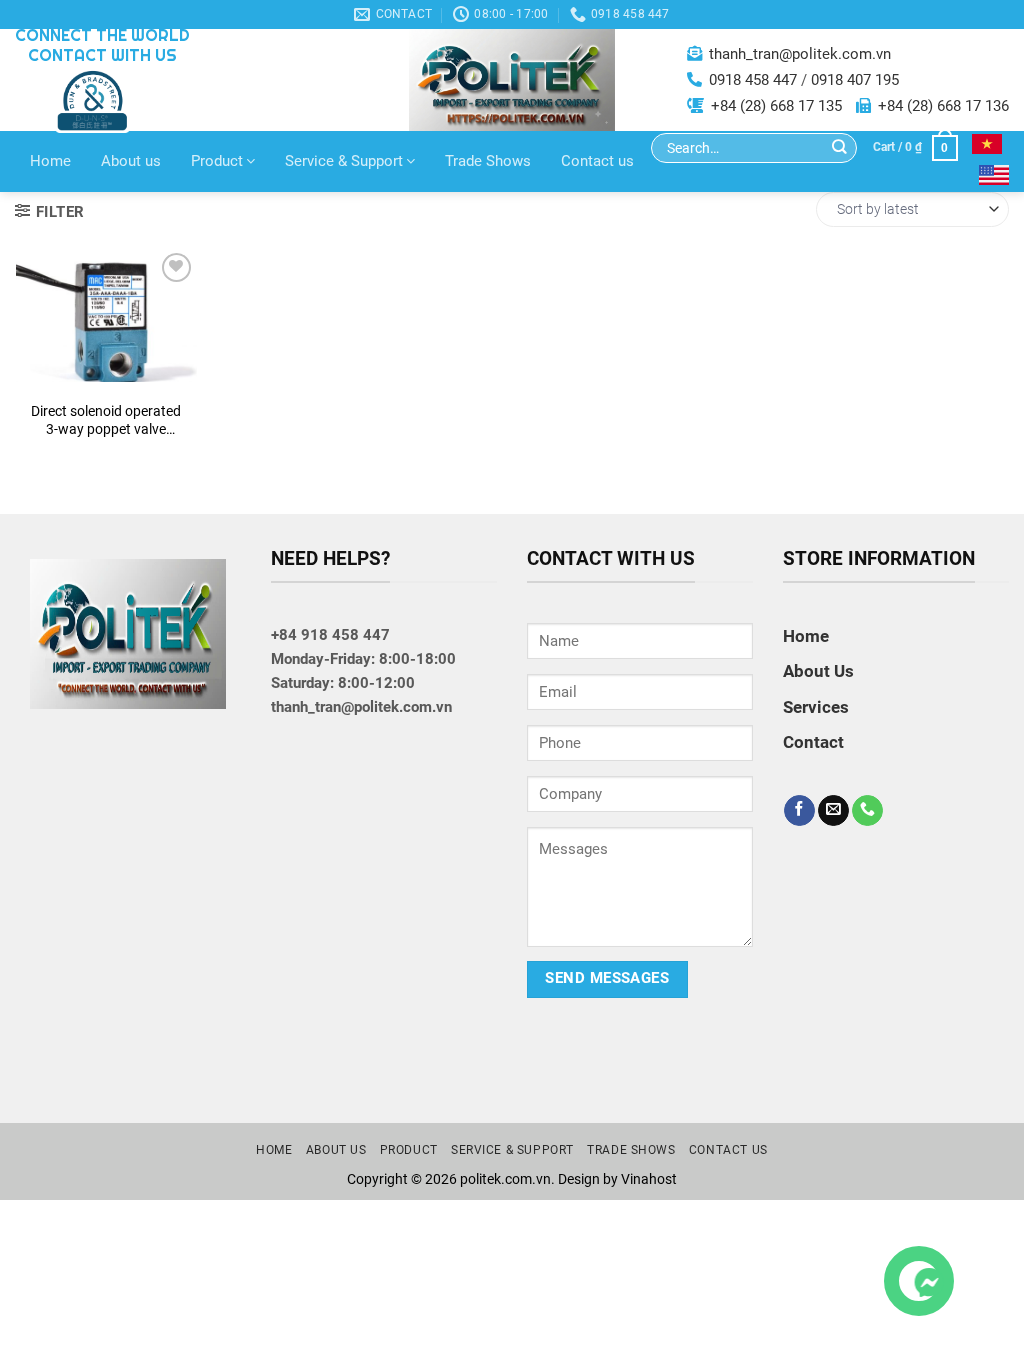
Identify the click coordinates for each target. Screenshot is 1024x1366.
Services (816, 707)
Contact (106, 370)
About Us (818, 671)
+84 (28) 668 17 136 (943, 106)
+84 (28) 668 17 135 (776, 106)
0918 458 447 (753, 80)
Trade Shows (488, 161)
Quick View (106, 320)
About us (131, 161)
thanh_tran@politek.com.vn (800, 54)
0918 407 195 (855, 80)
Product (217, 161)
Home (50, 161)
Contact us (597, 161)
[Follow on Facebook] (799, 811)
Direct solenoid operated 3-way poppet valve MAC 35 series (106, 420)
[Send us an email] (833, 811)
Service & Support (344, 161)
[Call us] (867, 811)
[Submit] (839, 148)
